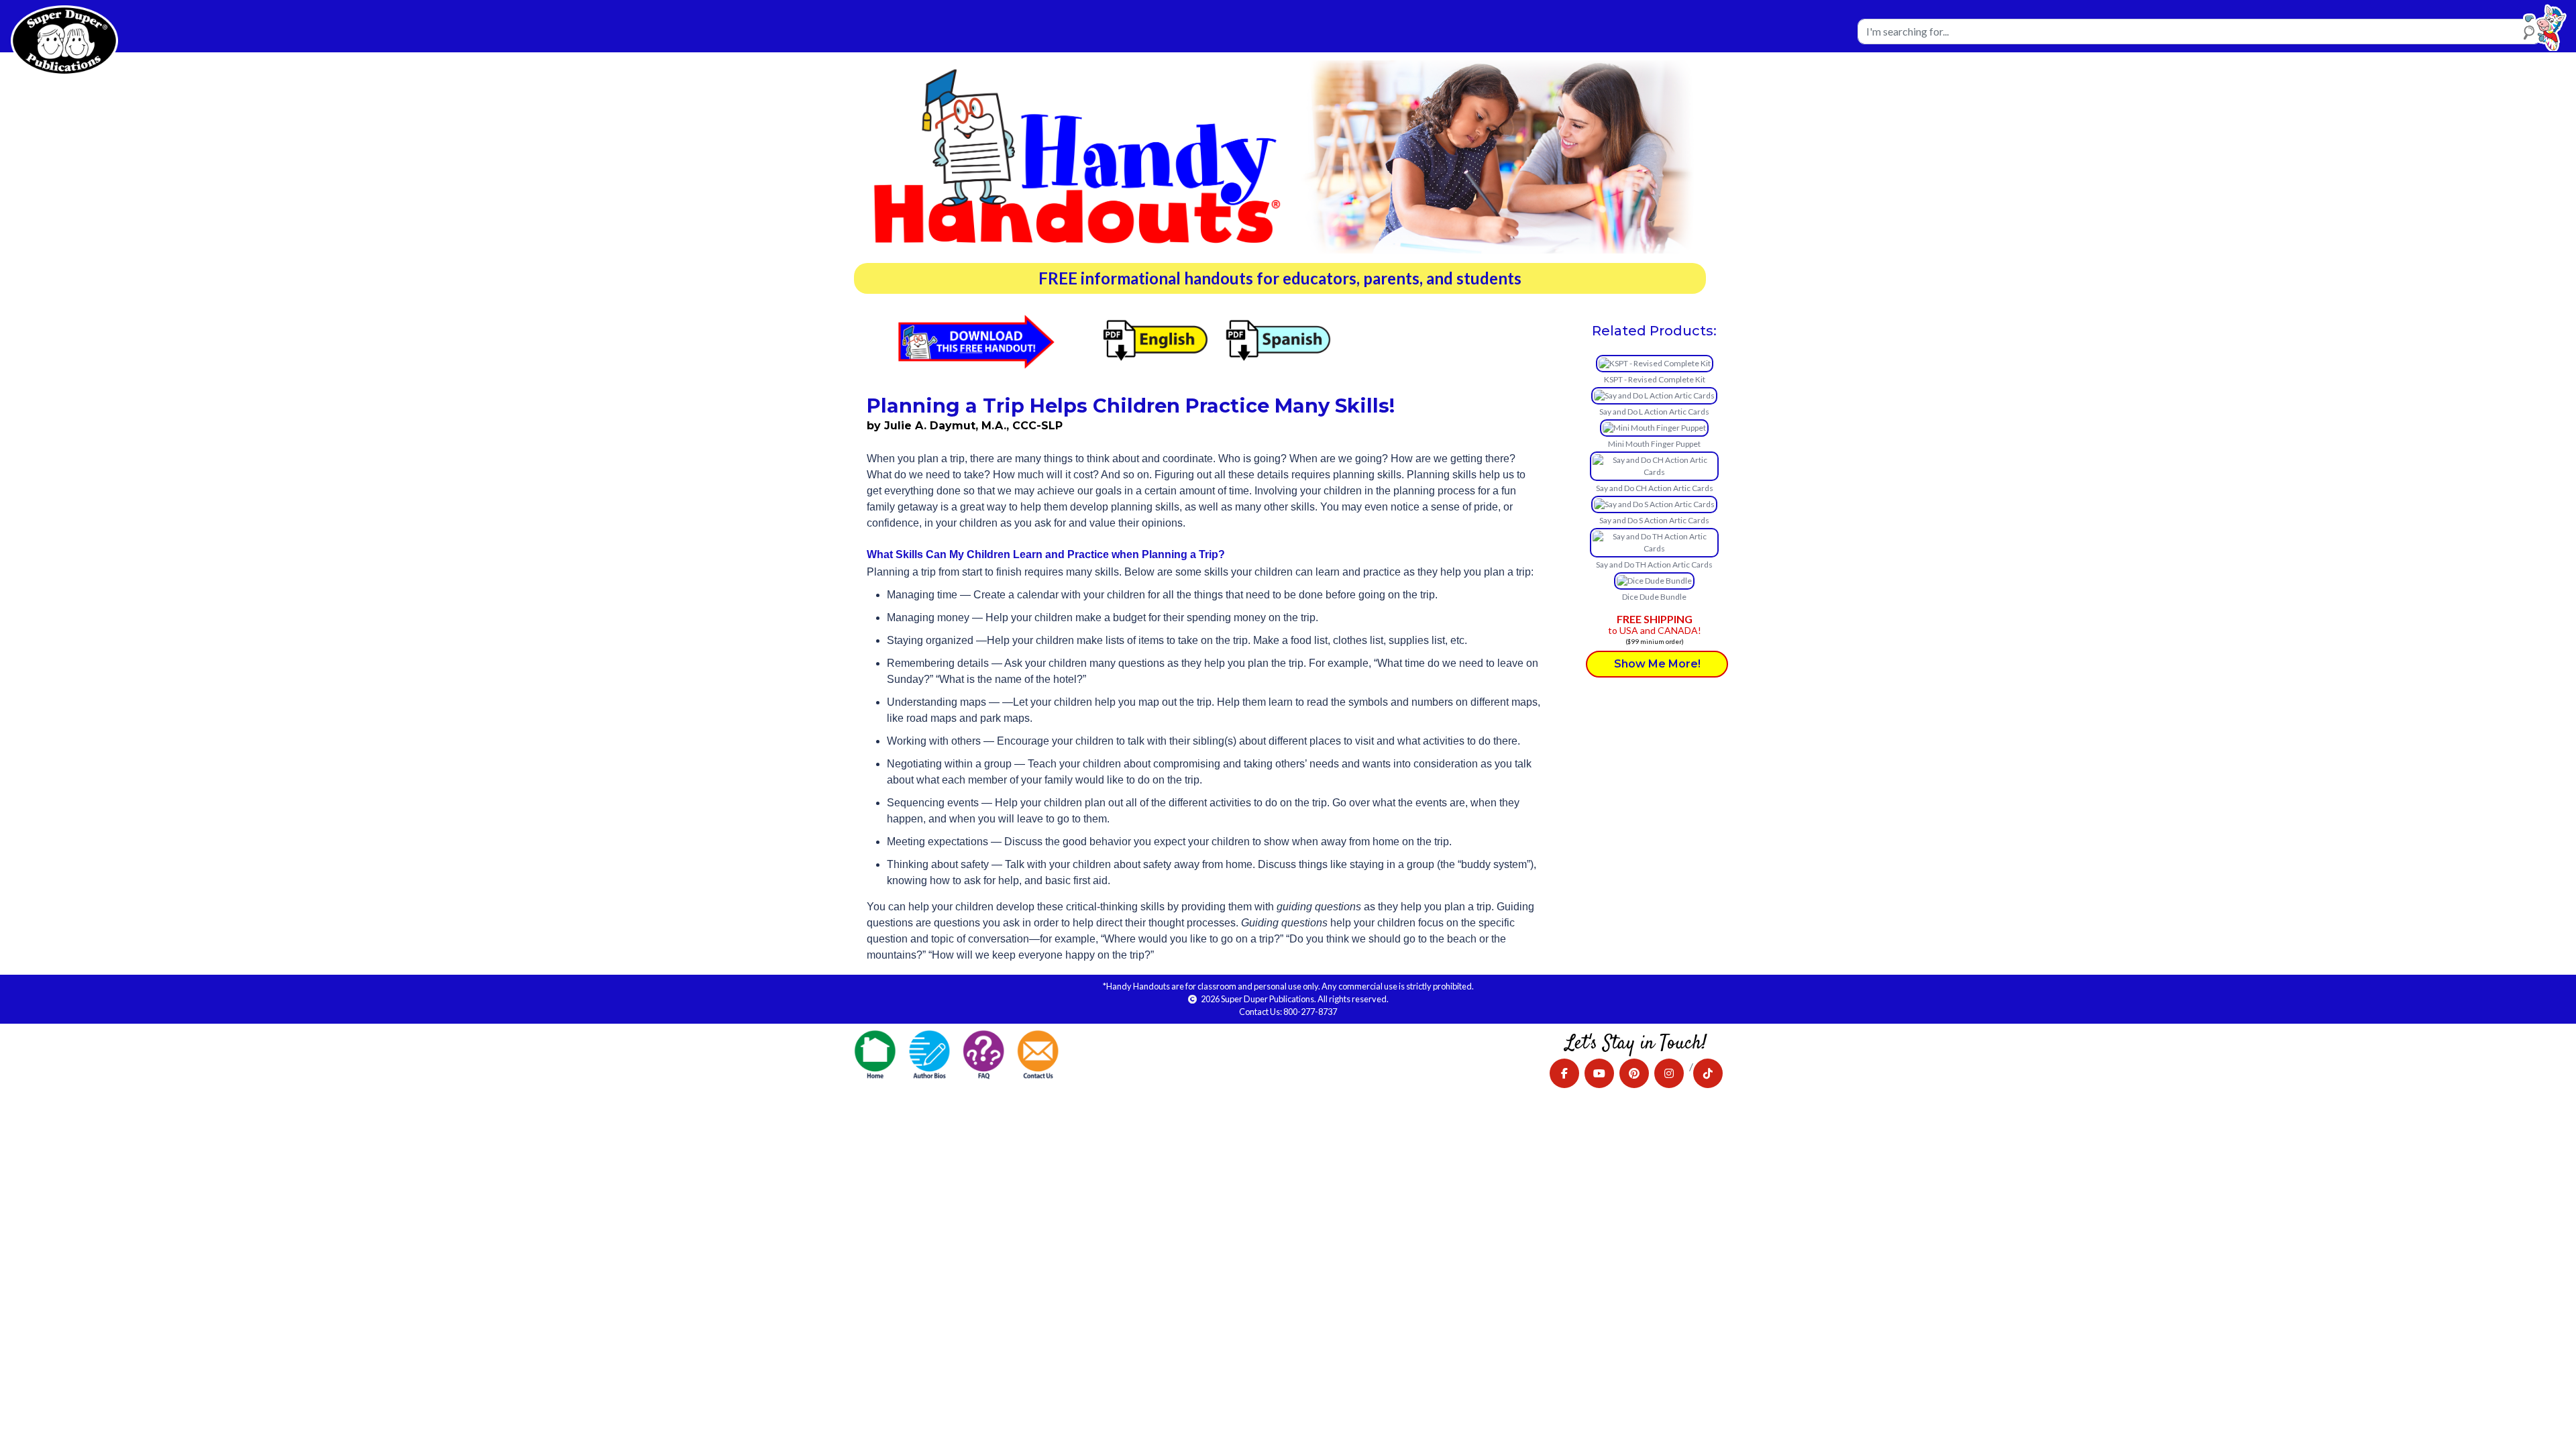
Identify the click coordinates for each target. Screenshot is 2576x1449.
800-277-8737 (1310, 1012)
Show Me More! (1657, 664)
